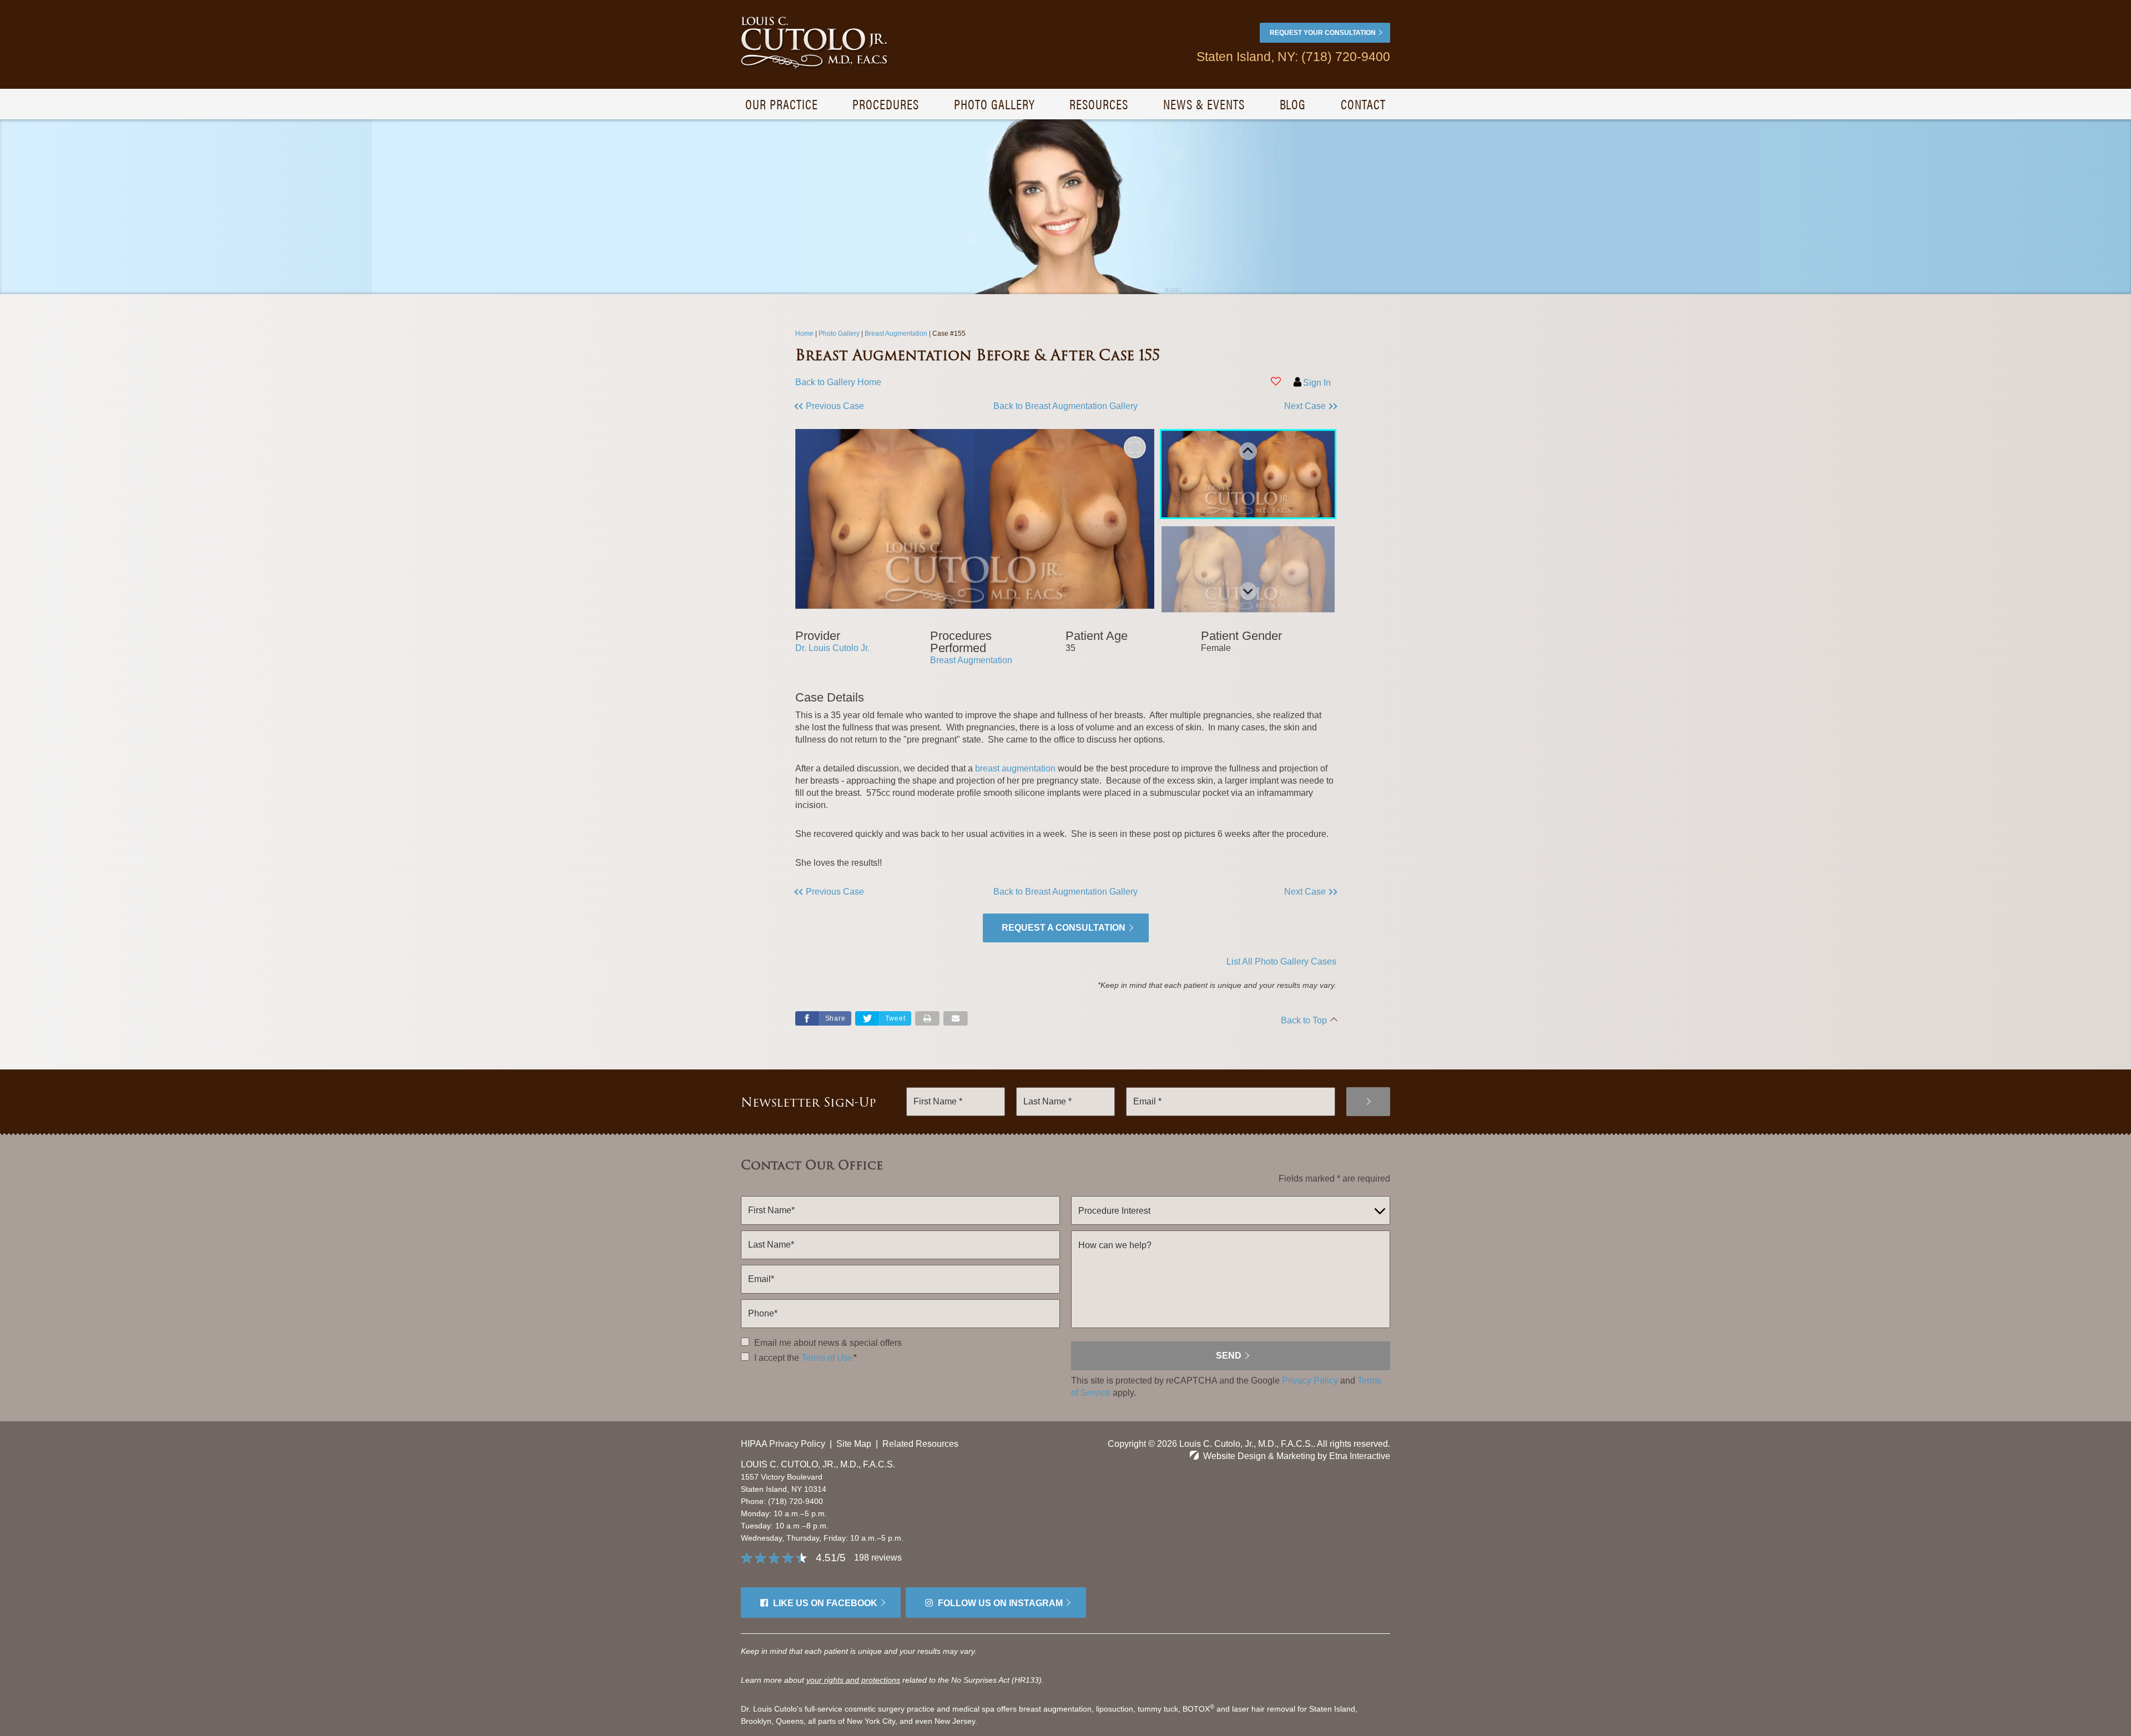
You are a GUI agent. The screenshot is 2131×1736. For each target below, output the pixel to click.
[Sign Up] (1368, 1102)
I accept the (776, 1358)
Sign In (1317, 383)
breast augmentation (1015, 768)
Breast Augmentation (971, 660)
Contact (1363, 104)
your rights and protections (853, 1680)
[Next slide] (1248, 591)
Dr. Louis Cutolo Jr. (832, 648)
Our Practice (782, 104)
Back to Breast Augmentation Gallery (1065, 406)
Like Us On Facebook (825, 1603)
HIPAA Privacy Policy (783, 1444)
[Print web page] (927, 1018)
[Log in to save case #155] (1276, 381)
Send (1229, 1356)
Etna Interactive (1360, 1456)
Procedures (886, 104)
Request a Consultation (1064, 928)
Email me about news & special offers (828, 1343)
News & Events (1204, 104)
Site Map (854, 1444)
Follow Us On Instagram (1000, 1603)
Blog (1293, 104)
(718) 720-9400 (796, 1501)
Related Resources (920, 1444)
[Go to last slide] (1248, 451)
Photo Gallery (994, 104)
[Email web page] (956, 1018)
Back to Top (1304, 1020)
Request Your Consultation (1323, 33)
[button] (863, 406)
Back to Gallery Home (838, 382)
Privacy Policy (1310, 1381)
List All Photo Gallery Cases (1281, 962)
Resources (1099, 104)
